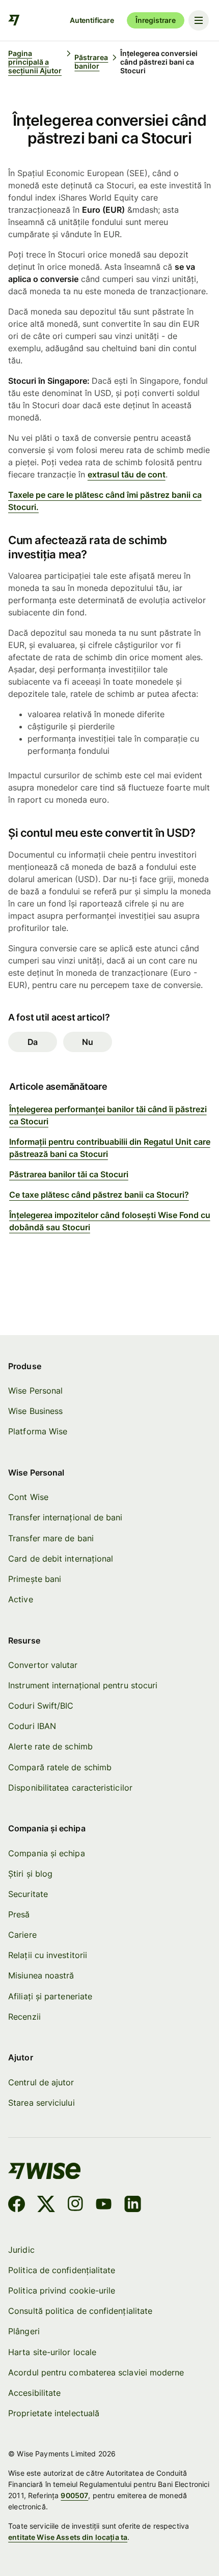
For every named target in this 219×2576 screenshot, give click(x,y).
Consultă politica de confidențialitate (80, 2311)
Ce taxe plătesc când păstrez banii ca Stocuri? (99, 1195)
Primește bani (35, 1579)
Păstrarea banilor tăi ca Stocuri (69, 1174)
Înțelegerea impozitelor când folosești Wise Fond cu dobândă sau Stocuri (110, 1221)
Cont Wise (28, 1497)
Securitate (28, 1894)
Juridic (21, 2250)
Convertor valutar (43, 1665)
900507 (74, 2495)
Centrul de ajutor (41, 2082)
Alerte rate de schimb (50, 1746)
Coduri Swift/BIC (41, 1706)
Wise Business (35, 1411)
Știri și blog (30, 1874)
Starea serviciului (41, 2103)
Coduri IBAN (32, 1726)
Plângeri (24, 2331)
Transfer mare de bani (51, 1538)
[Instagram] (75, 2205)
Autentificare (92, 20)
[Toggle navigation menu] (199, 20)
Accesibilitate (34, 2393)
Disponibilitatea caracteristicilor (70, 1788)
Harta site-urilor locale (52, 2352)
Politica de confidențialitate (62, 2270)
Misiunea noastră (41, 1975)
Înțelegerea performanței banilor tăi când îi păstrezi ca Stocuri (108, 1115)
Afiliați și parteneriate (50, 1996)
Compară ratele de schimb (60, 1767)
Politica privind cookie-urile (62, 2290)
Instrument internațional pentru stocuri (83, 1685)
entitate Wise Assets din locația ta (68, 2537)
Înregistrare (156, 20)
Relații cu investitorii (48, 1955)
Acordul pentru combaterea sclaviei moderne (96, 2372)
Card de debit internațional (61, 1559)
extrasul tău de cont (127, 474)
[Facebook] (17, 2205)
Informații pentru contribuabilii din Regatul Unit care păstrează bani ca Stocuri (110, 1148)
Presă (19, 1914)
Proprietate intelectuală (54, 2413)
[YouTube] (104, 2205)
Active (20, 1599)
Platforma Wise (38, 1431)
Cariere (22, 1935)
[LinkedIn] (133, 2205)
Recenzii (24, 2017)
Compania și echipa (46, 1853)
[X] (46, 2205)
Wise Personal (35, 1391)
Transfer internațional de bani (65, 1517)
